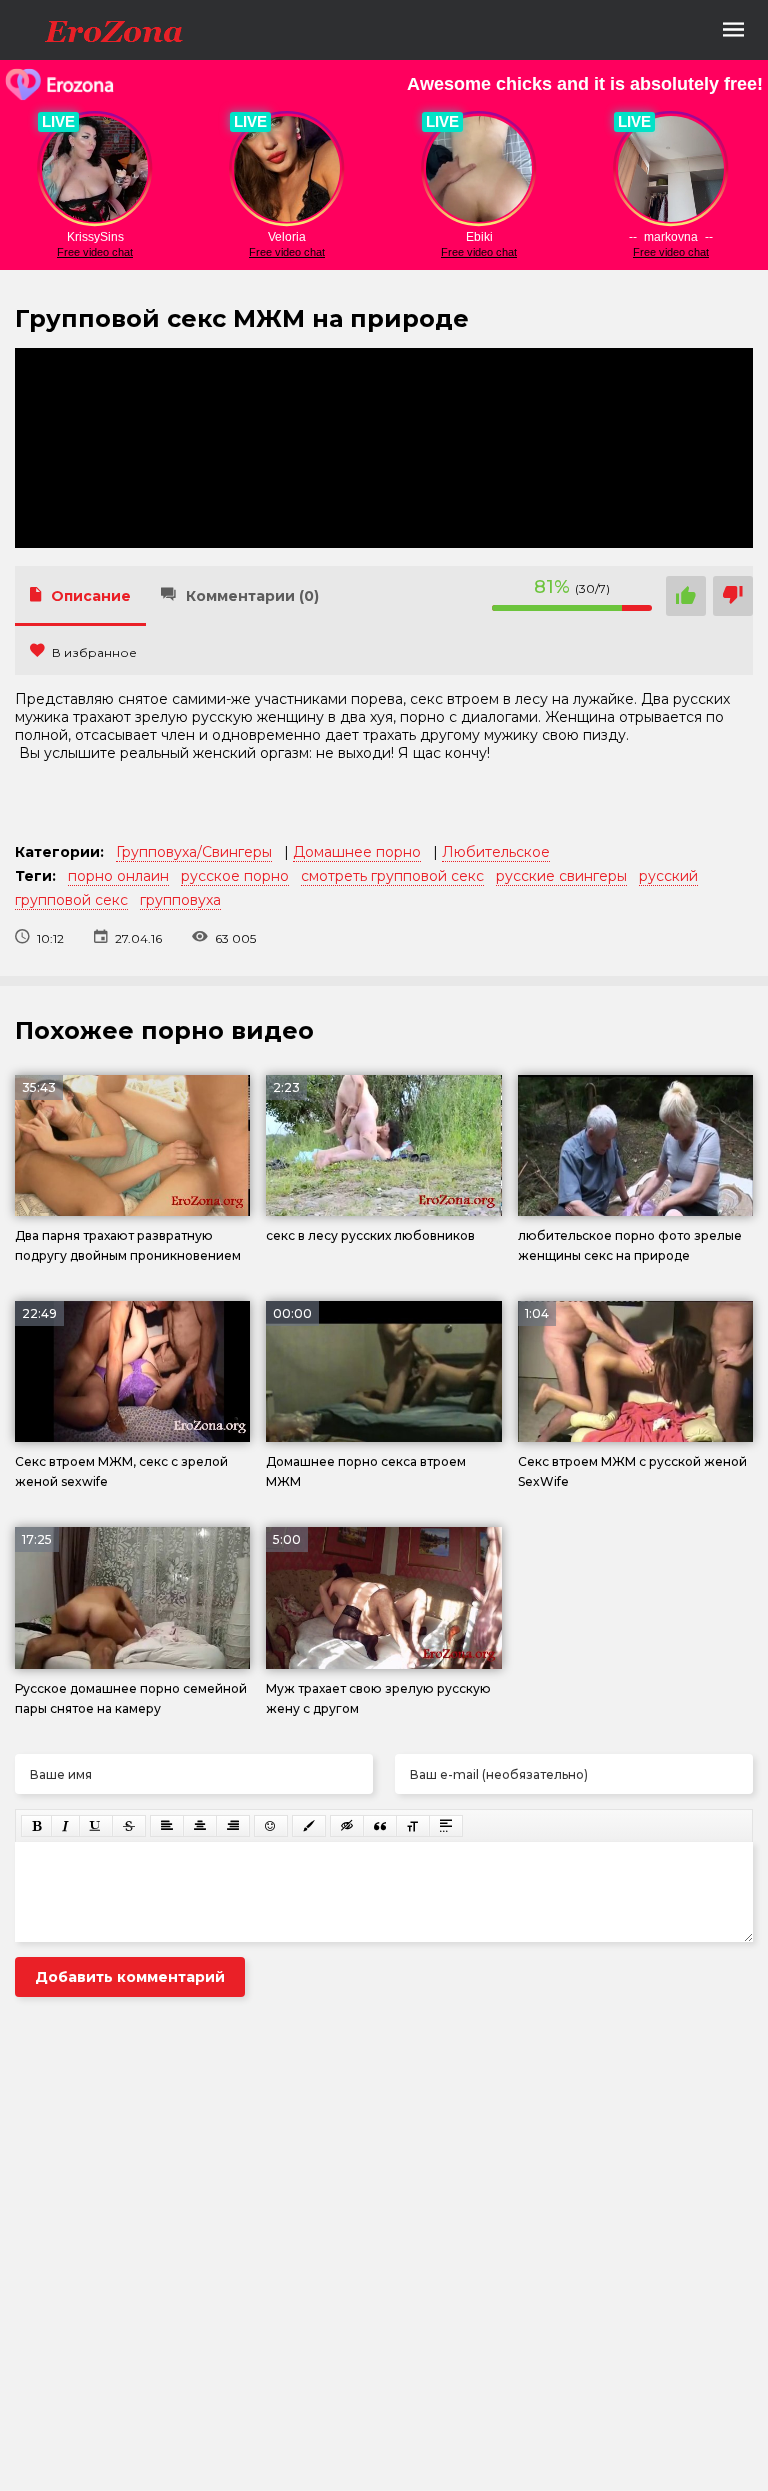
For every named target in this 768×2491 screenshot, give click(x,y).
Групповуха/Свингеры (194, 852)
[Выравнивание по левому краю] (167, 1826)
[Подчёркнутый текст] (96, 1826)
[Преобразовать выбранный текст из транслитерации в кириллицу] (413, 1826)
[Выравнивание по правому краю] (233, 1826)
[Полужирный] (36, 1826)
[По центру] (200, 1826)
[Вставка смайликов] (271, 1826)
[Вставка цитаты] (380, 1826)
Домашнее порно (357, 852)
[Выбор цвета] (309, 1826)
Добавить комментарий (130, 1977)
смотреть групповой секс (392, 876)
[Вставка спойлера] (446, 1826)
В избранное (94, 652)
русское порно (235, 876)
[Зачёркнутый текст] (129, 1826)
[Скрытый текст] (347, 1826)
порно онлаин (118, 876)
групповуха (180, 900)
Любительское (496, 852)
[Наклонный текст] (65, 1826)
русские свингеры (561, 876)
